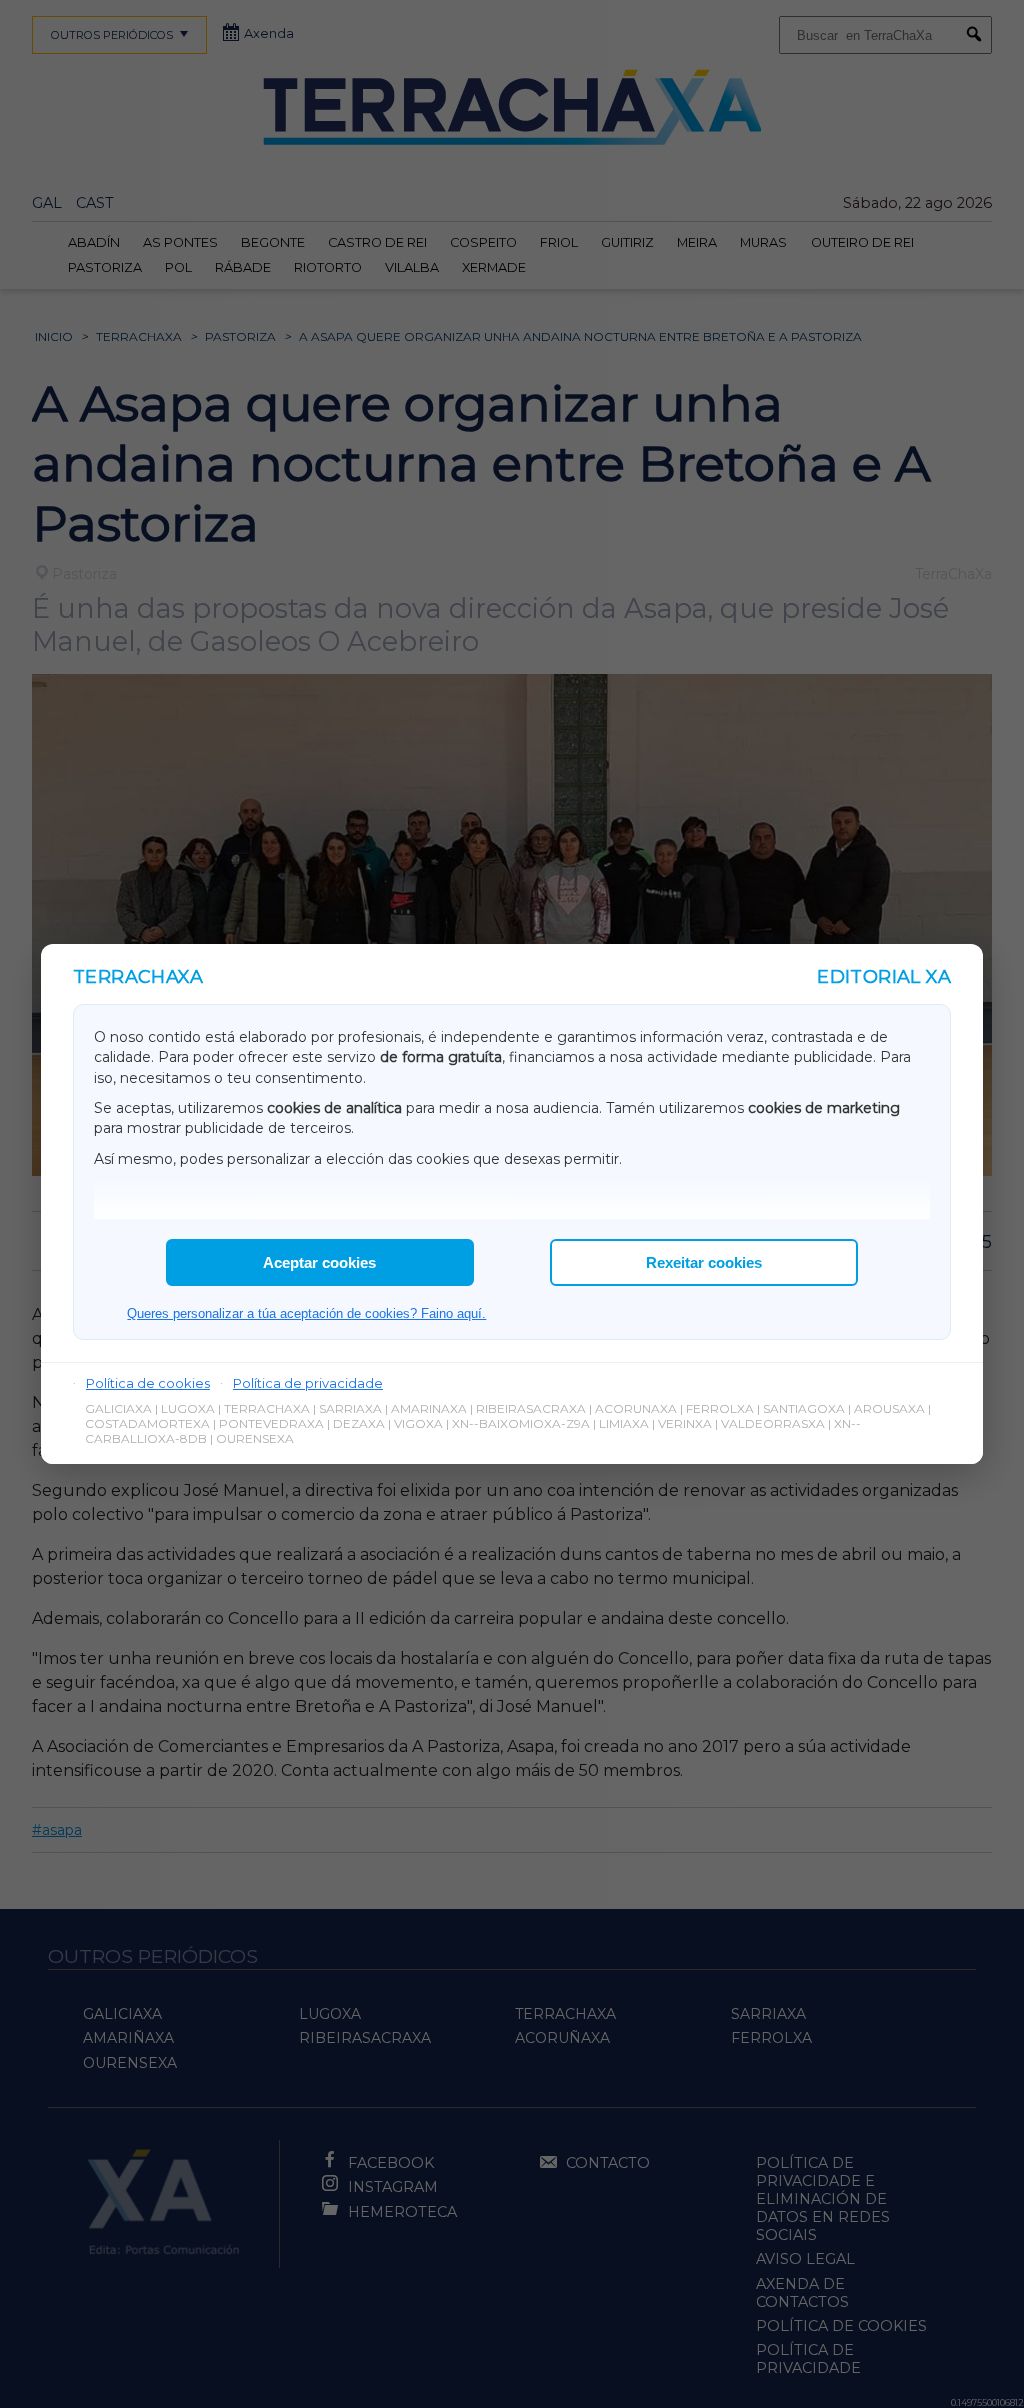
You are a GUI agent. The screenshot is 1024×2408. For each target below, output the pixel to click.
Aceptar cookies (319, 1262)
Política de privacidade (308, 1383)
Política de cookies (148, 1383)
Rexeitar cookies (704, 1262)
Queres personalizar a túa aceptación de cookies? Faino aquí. (306, 1313)
